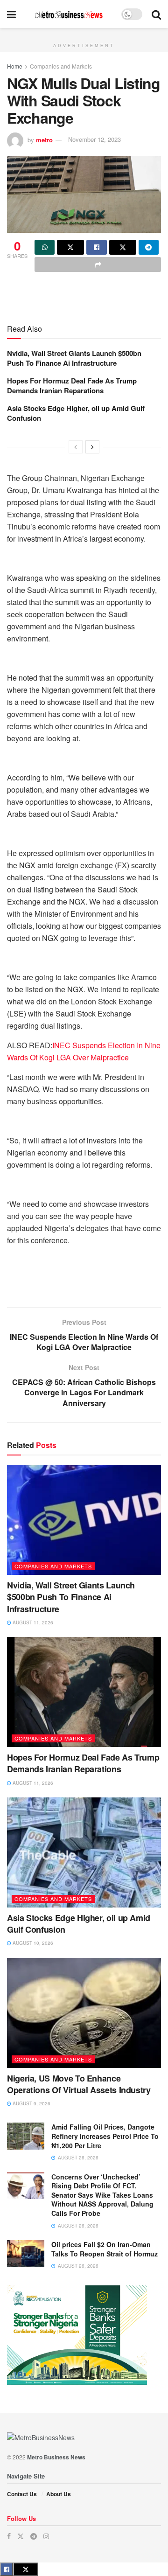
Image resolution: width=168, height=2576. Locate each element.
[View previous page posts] (76, 447)
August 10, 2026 (32, 1943)
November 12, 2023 (94, 139)
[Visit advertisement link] (84, 33)
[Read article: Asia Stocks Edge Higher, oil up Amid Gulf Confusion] (84, 1852)
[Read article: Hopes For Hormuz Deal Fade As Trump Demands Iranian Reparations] (84, 1692)
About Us (59, 2494)
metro (44, 139)
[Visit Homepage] (69, 14)
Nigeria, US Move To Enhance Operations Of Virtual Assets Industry (79, 2084)
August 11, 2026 (32, 1622)
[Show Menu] (11, 14)
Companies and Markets (61, 66)
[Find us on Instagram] (46, 2536)
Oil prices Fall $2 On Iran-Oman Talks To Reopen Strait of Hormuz (105, 2249)
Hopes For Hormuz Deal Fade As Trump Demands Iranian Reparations (72, 386)
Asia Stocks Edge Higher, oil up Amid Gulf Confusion (76, 413)
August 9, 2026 (31, 2103)
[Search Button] (156, 14)
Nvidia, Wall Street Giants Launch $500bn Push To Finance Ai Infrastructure (74, 358)
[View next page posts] (92, 447)
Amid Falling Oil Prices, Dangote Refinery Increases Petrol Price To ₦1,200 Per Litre (105, 2136)
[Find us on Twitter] (21, 2536)
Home (15, 66)
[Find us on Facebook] (9, 2536)
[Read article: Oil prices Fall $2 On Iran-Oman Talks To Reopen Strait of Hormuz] (26, 2253)
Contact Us (22, 2494)
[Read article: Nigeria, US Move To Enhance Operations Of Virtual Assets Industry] (84, 2013)
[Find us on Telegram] (34, 2536)
